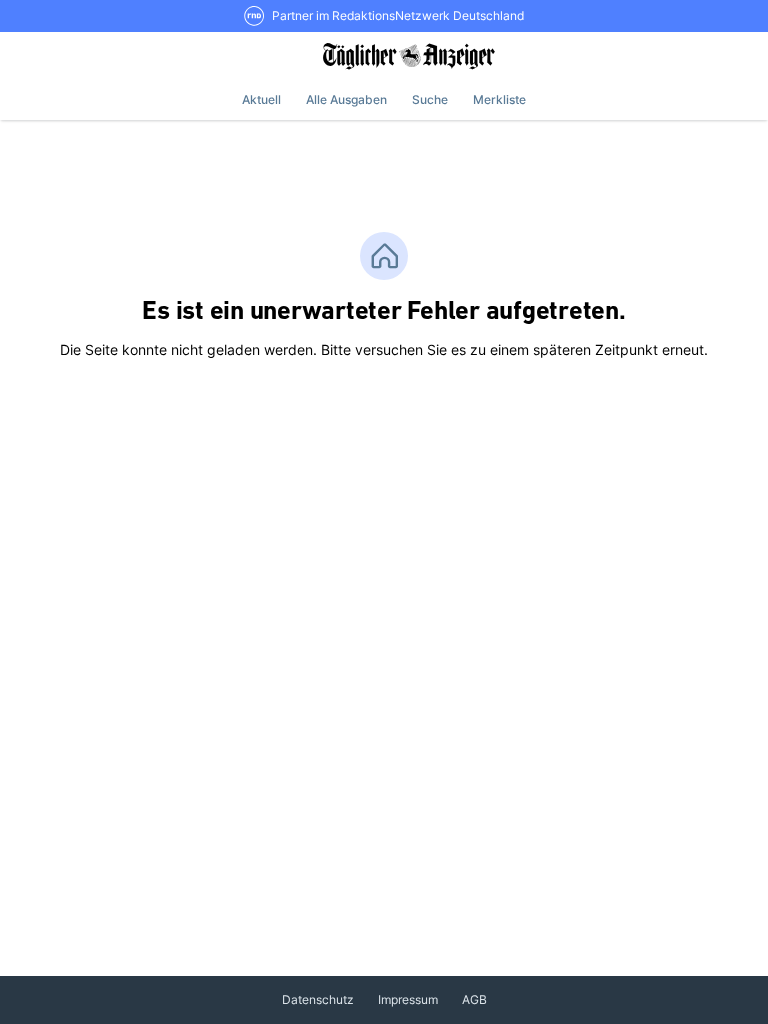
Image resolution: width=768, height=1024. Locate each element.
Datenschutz (318, 999)
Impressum (408, 999)
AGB (474, 999)
